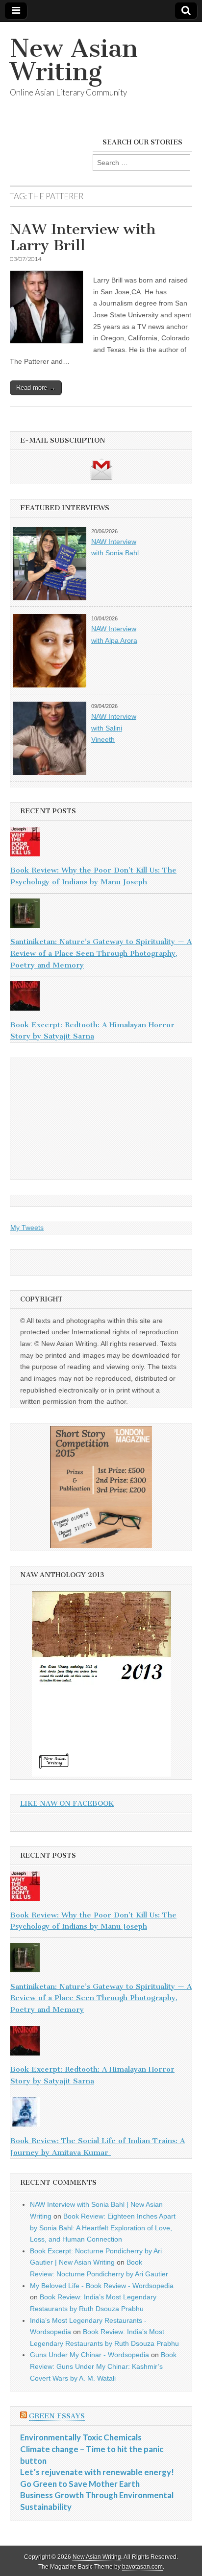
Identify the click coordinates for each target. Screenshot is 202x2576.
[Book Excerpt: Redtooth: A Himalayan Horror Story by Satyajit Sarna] (101, 998)
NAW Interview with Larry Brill (83, 237)
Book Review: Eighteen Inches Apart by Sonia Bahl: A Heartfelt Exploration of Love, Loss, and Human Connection (103, 2228)
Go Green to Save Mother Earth (80, 2484)
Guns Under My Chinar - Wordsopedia (89, 2355)
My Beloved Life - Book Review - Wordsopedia (102, 2286)
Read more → (36, 388)
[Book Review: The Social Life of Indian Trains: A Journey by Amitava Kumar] (101, 2114)
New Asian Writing (74, 60)
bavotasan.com (142, 2567)
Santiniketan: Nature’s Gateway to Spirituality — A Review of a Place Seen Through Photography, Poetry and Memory (101, 953)
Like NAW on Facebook (67, 1804)
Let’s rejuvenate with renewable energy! (97, 2472)
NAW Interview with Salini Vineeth (114, 728)
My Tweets (27, 1228)
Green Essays (57, 2416)
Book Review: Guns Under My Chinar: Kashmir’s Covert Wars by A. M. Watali (103, 2366)
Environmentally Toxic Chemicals (81, 2437)
